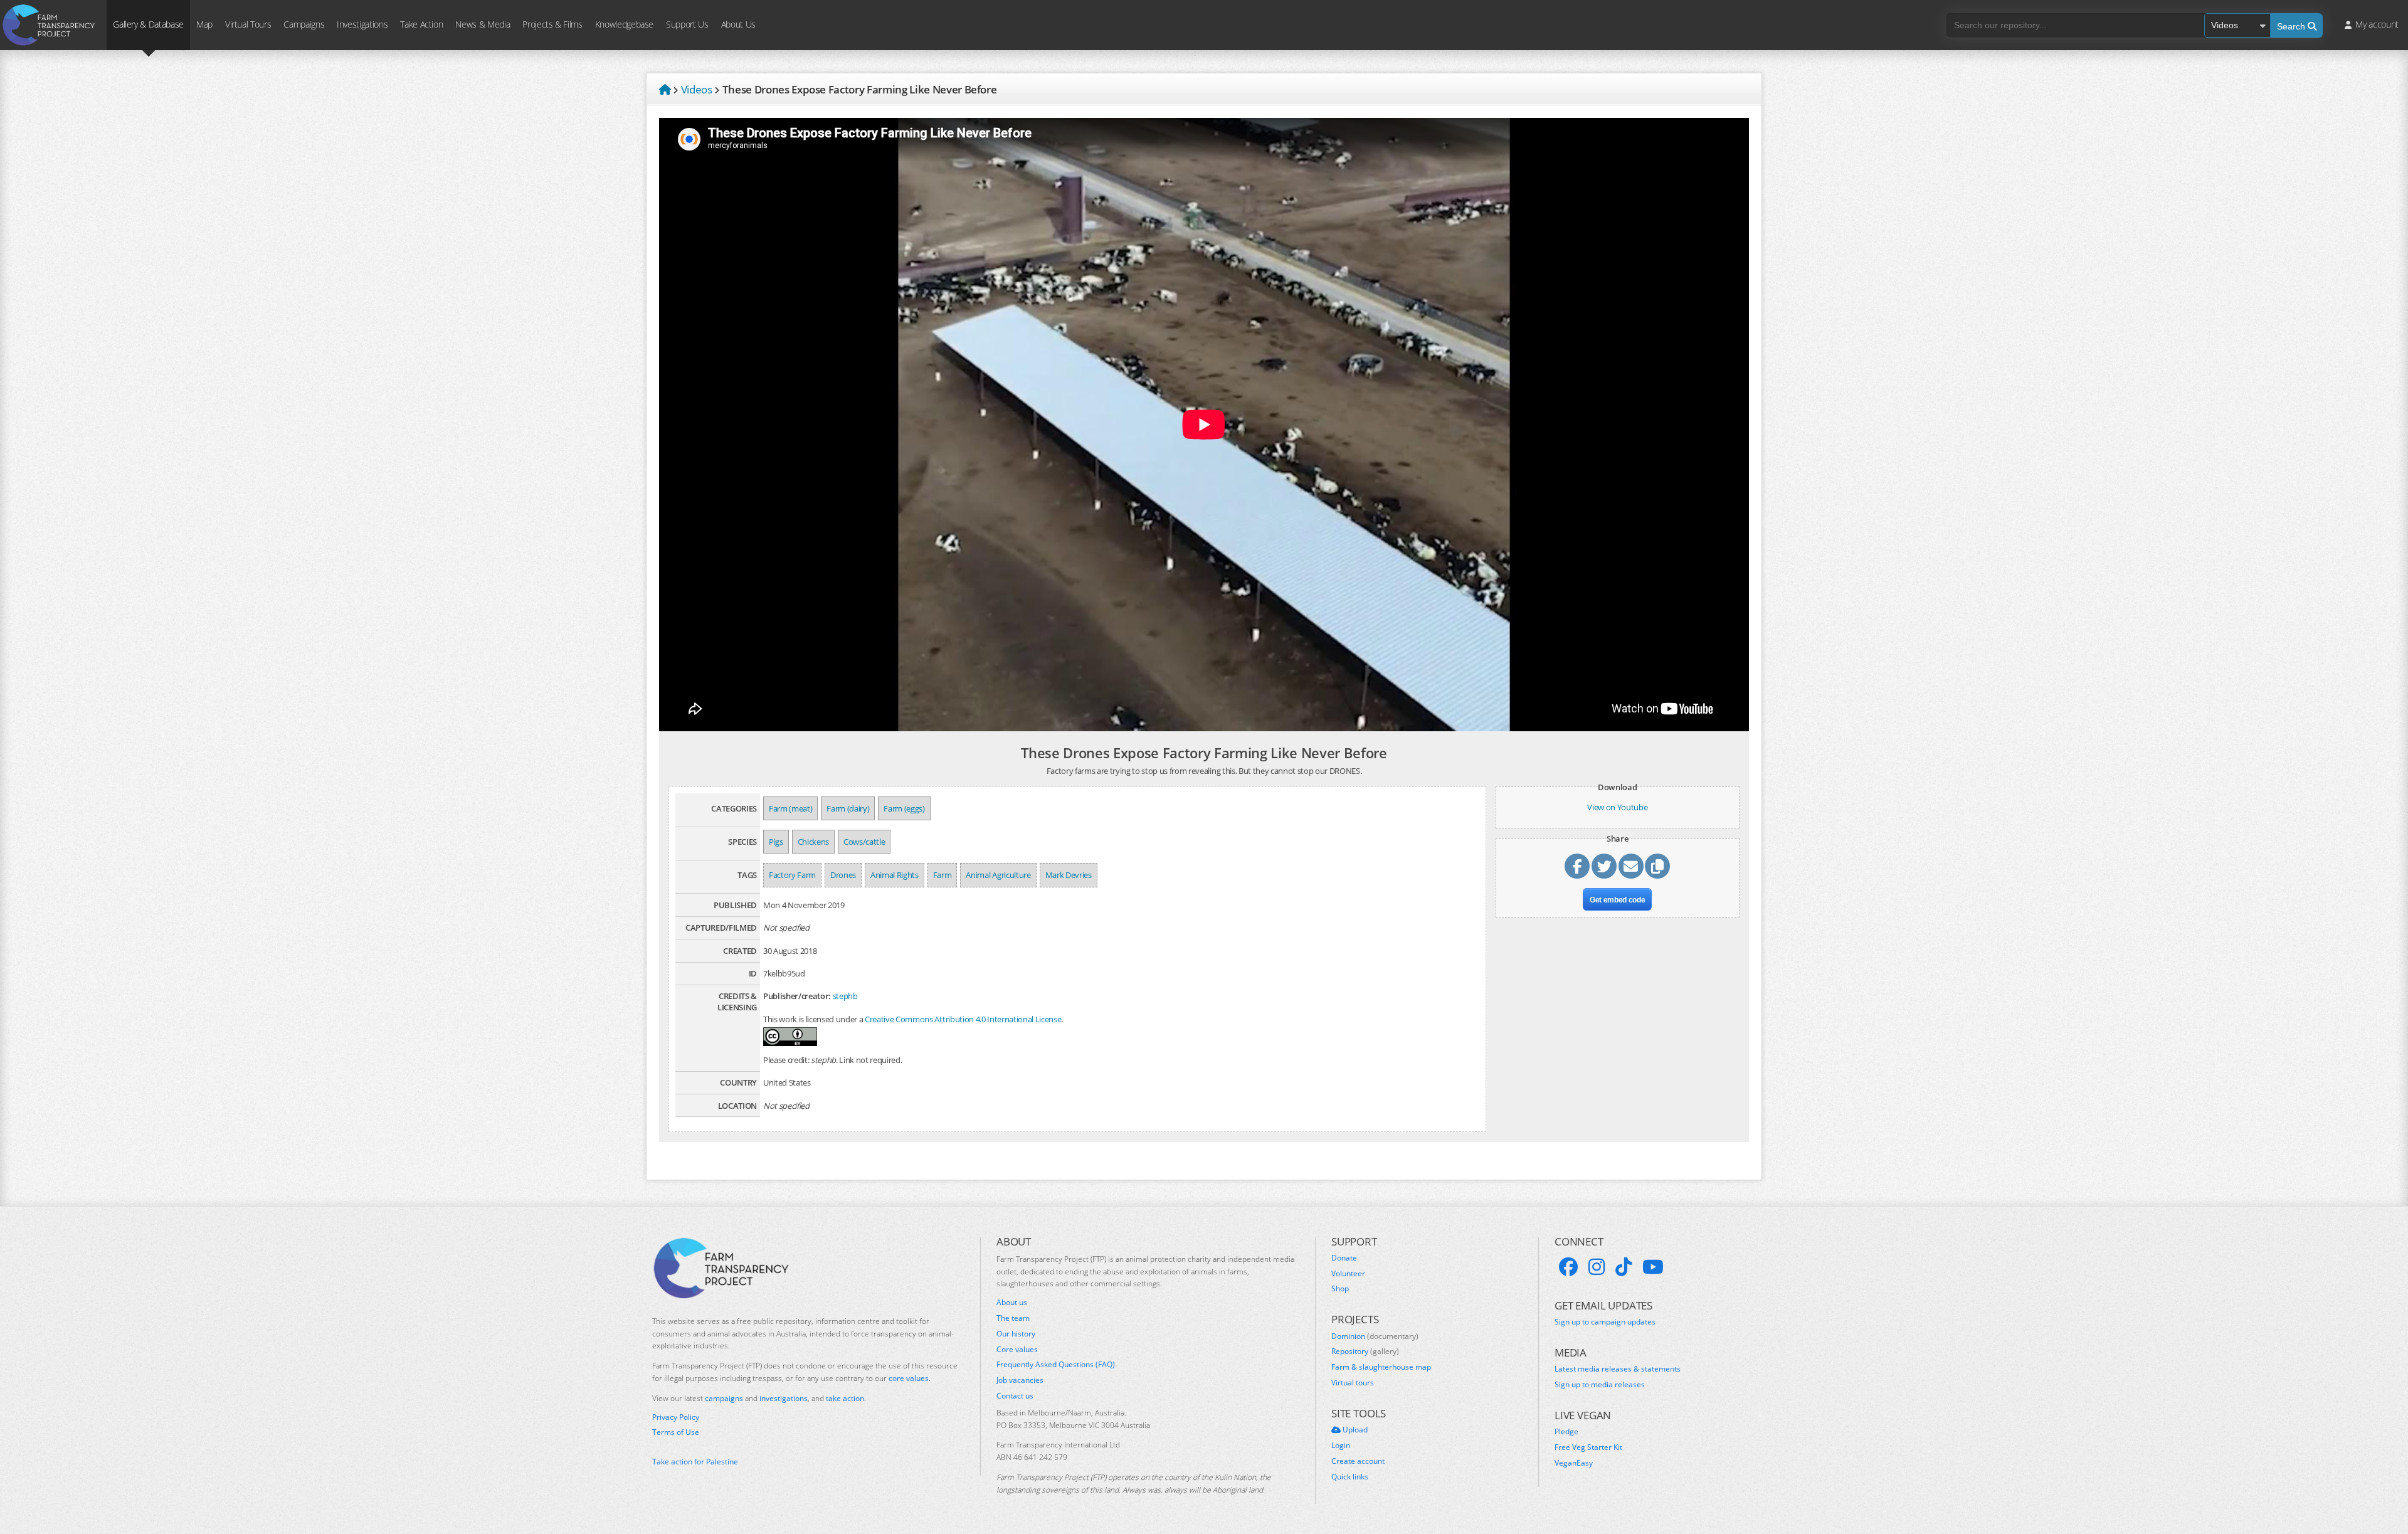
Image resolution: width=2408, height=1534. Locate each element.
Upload (1354, 1430)
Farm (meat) (790, 808)
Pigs (776, 842)
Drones (843, 875)
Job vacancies (1020, 1380)
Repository (1365, 1352)
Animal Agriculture (998, 875)
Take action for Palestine (695, 1462)
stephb (845, 996)
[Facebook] (1568, 1267)
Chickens (813, 842)
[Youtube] (1653, 1267)
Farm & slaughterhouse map (1381, 1367)
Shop (1340, 1289)
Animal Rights (895, 875)
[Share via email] (1631, 866)
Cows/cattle (864, 842)
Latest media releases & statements (1618, 1369)
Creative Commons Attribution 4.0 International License (963, 1019)
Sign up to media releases (1600, 1385)
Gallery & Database (148, 24)
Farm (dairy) (848, 808)
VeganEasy (1574, 1463)
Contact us (1015, 1396)
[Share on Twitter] (1604, 866)
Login (1341, 1446)
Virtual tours (1353, 1383)
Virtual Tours (248, 24)
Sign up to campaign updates (1605, 1322)
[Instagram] (1597, 1267)
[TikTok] (1624, 1267)
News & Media (483, 24)
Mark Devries (1069, 875)
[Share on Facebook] (1577, 866)
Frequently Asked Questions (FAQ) (1056, 1365)
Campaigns (304, 24)
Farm (943, 875)
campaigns (724, 1398)
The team (1013, 1318)
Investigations (362, 24)
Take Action (421, 24)
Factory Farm (792, 875)
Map (204, 24)
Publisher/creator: (797, 996)
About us (1012, 1303)
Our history (1016, 1334)
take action (845, 1398)
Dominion (1375, 1336)
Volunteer (1348, 1274)
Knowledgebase (624, 24)
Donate (1344, 1258)
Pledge (1566, 1432)
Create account (1358, 1461)
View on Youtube (1617, 807)
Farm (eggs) (904, 808)
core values (909, 1378)
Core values (1017, 1350)
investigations (784, 1398)
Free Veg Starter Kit (1588, 1447)
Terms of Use (676, 1432)
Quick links (1350, 1477)
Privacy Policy (676, 1417)
